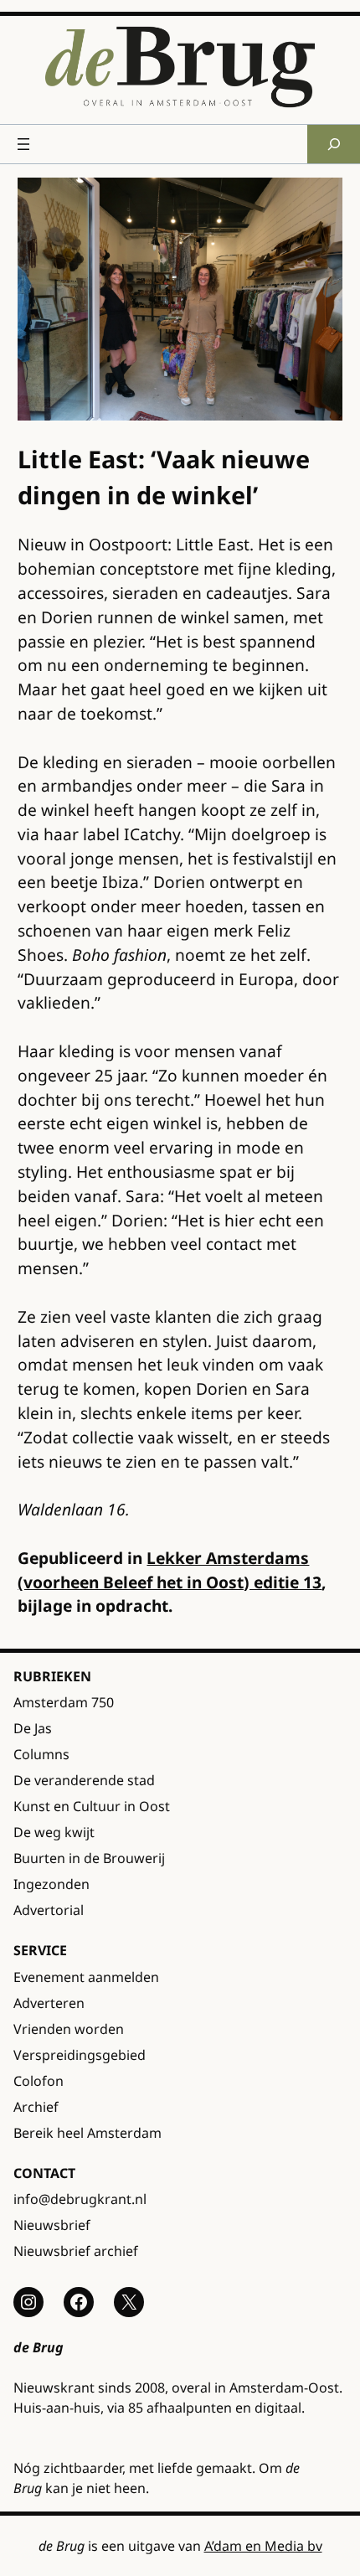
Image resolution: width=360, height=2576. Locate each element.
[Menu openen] (23, 144)
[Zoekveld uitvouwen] (334, 144)
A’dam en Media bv (263, 2546)
